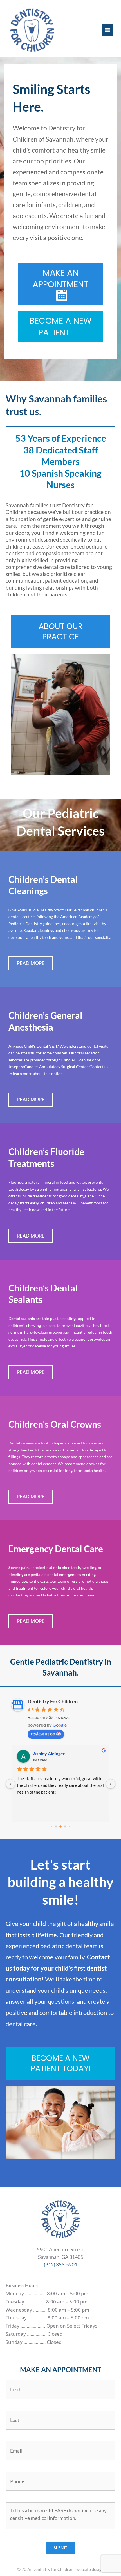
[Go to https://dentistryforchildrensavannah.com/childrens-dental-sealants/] (60, 1324)
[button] (60, 284)
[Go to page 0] (51, 1826)
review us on (43, 1733)
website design (90, 2569)
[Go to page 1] (56, 1827)
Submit (61, 2548)
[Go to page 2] (60, 1826)
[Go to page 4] (69, 1826)
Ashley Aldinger (49, 1753)
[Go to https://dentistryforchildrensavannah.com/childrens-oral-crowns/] (60, 1454)
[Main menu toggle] (107, 30)
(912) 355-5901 (61, 2265)
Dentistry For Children (53, 1701)
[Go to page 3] (65, 1827)
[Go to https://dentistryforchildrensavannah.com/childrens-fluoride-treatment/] (60, 1187)
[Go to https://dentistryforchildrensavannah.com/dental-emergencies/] (60, 1579)
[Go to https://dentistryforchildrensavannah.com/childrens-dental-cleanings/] (60, 915)
